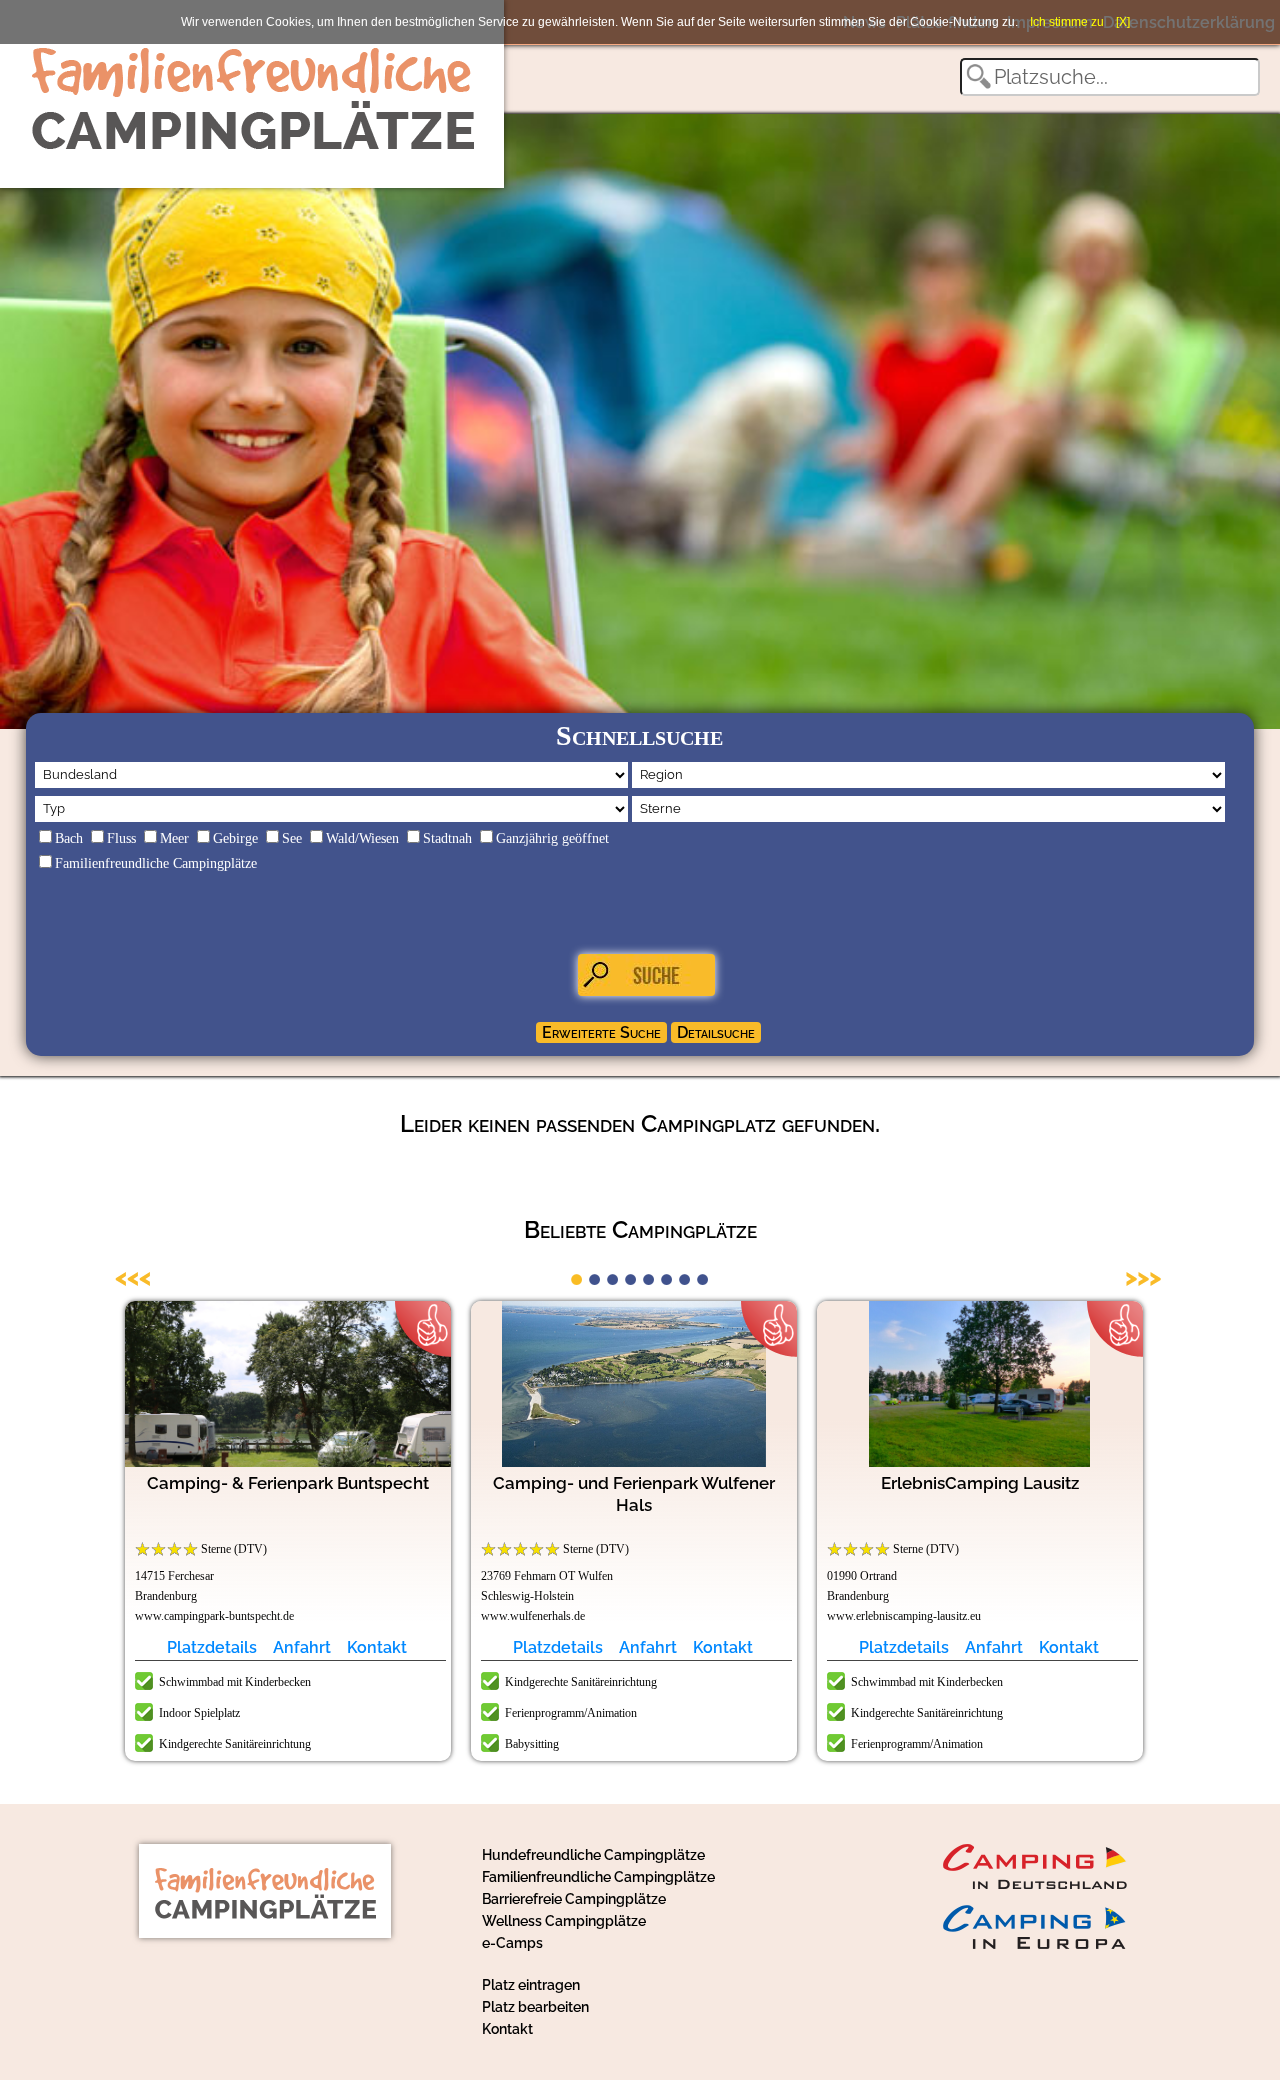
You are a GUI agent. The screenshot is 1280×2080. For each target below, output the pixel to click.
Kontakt (377, 1647)
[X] (1123, 22)
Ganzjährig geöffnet (552, 838)
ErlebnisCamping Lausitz (980, 1483)
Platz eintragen (531, 1985)
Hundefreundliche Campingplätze (593, 1855)
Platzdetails (212, 1647)
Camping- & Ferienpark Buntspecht (288, 1483)
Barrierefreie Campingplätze (574, 1899)
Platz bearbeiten (535, 2007)
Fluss (121, 838)
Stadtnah (447, 838)
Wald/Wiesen (362, 838)
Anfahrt (302, 1647)
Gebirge (235, 838)
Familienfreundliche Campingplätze (156, 863)
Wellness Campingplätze (564, 1921)
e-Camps (512, 1943)
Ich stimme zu (1067, 22)
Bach (69, 838)
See (292, 838)
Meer (174, 838)
